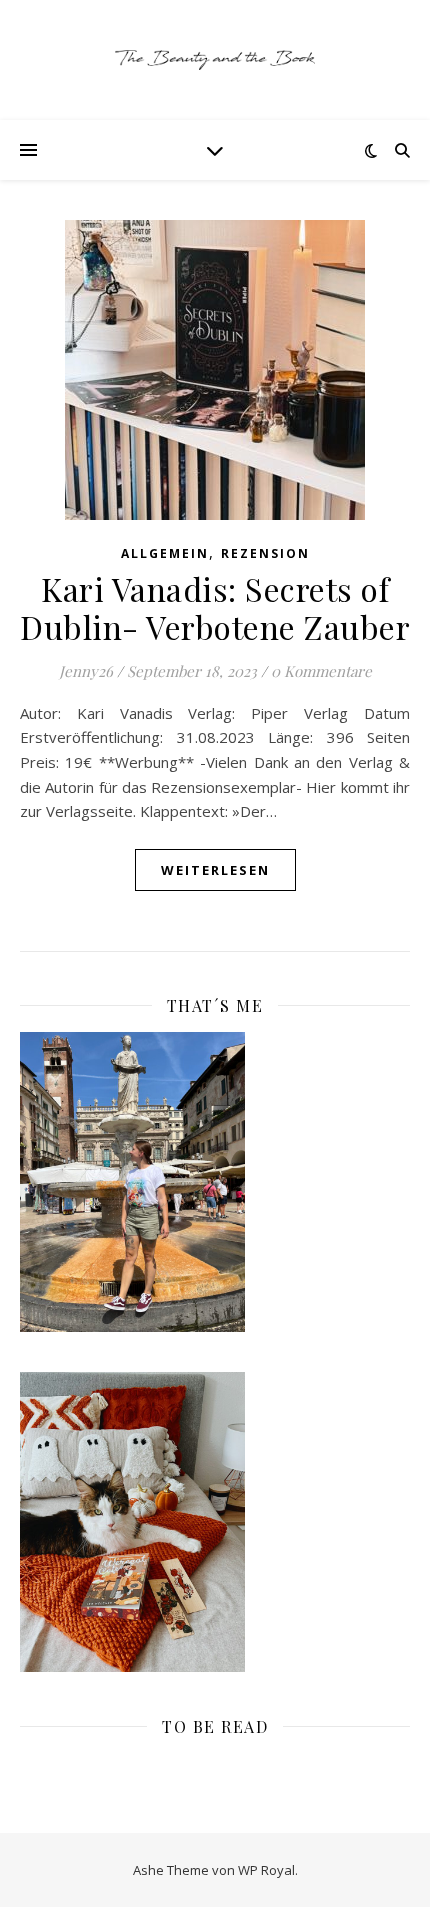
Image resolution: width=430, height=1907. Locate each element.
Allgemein (165, 553)
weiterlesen (215, 870)
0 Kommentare (321, 671)
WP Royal (266, 1870)
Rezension (265, 553)
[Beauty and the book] (215, 60)
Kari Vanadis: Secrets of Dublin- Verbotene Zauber (215, 607)
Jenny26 (86, 671)
